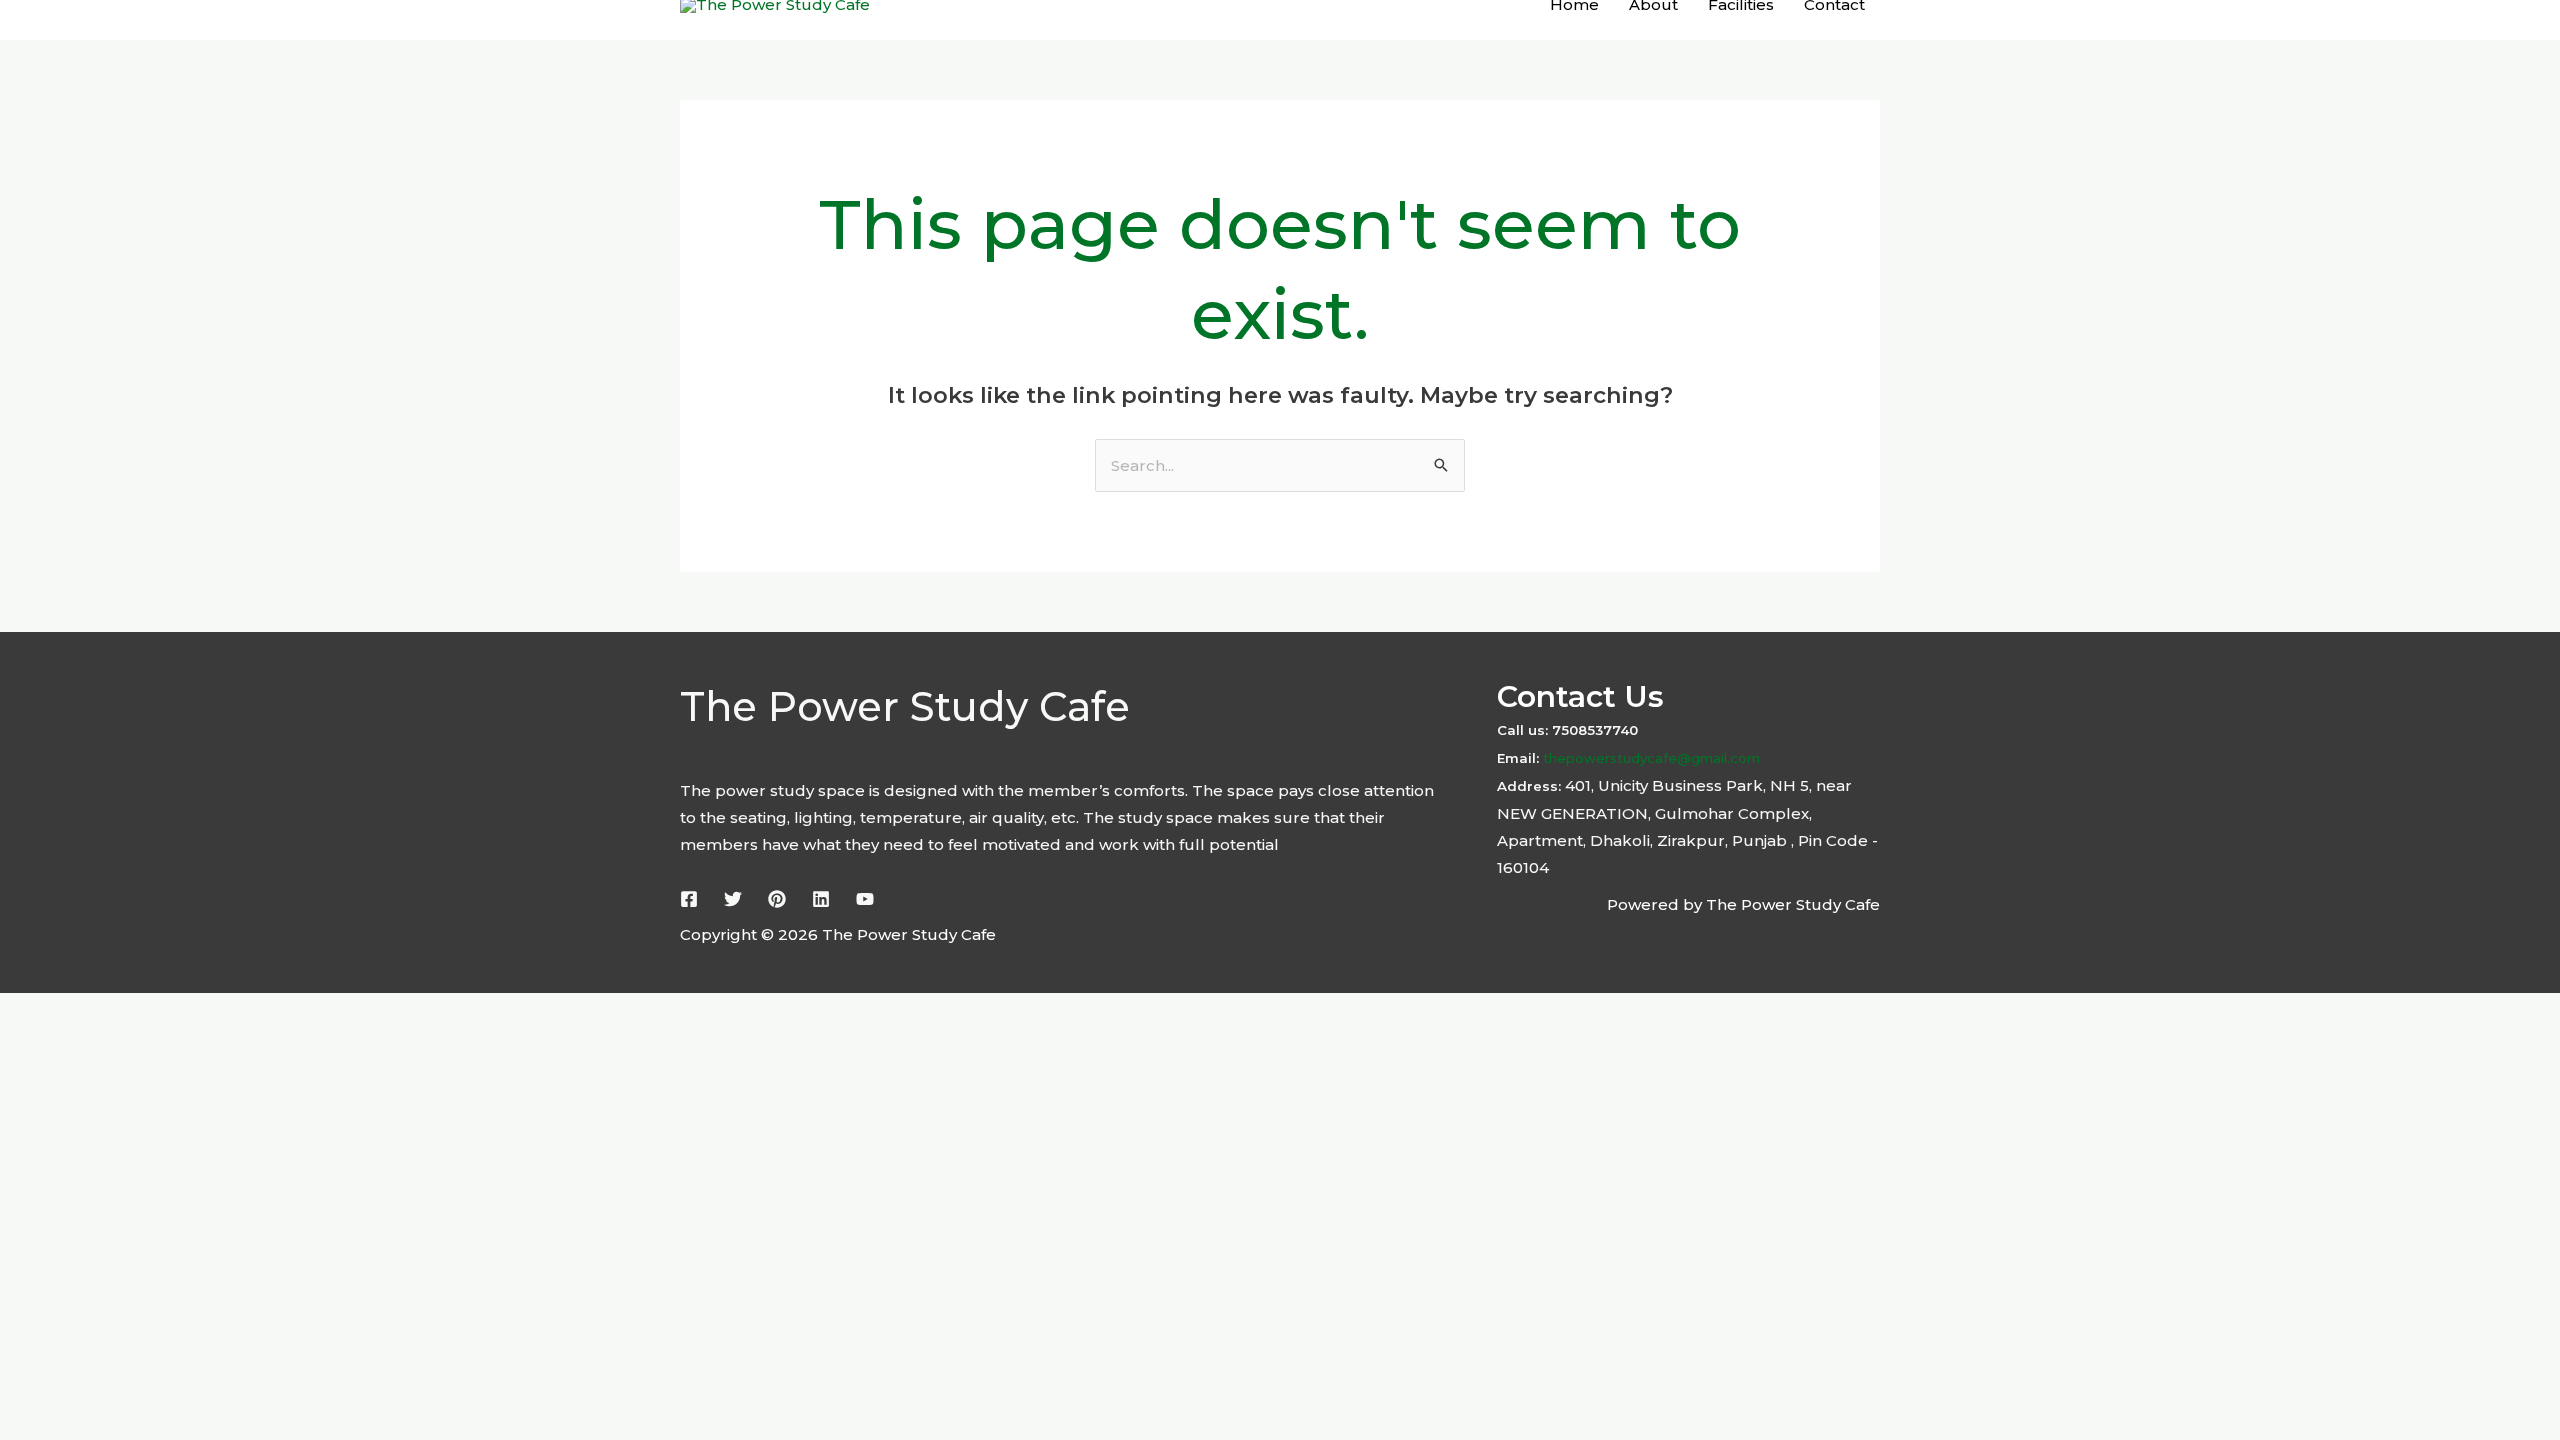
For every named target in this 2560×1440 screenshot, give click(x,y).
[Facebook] (689, 899)
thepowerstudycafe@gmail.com (1649, 758)
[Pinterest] (777, 899)
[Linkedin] (821, 899)
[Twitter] (733, 899)
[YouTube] (865, 899)
